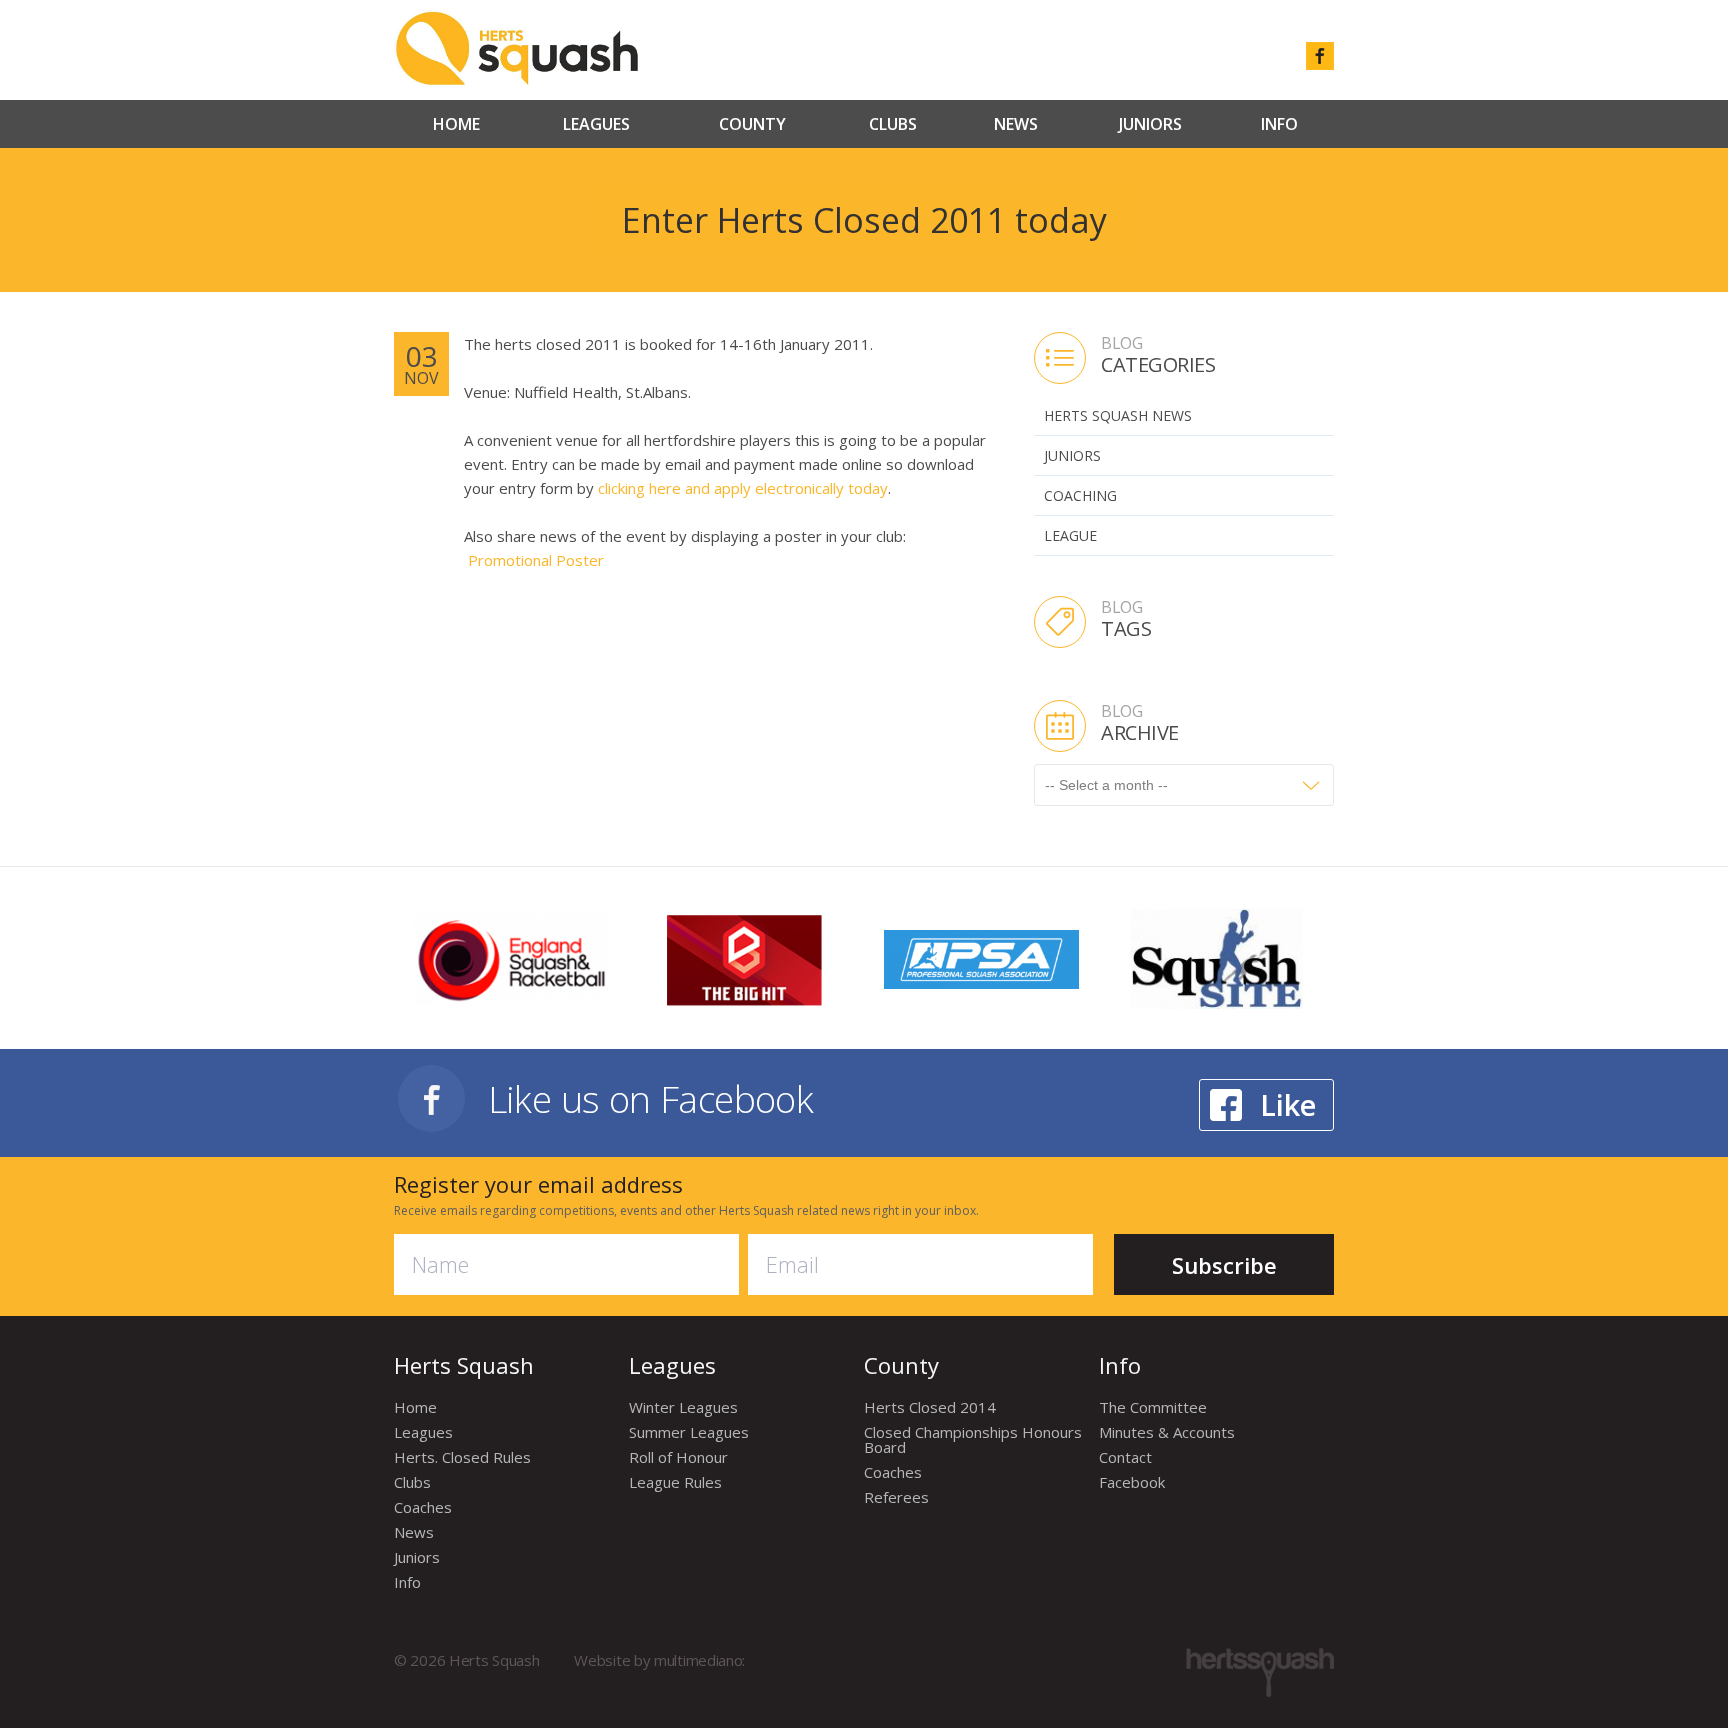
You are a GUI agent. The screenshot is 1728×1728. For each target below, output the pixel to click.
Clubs (893, 124)
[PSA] (981, 957)
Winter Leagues (683, 1407)
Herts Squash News (1118, 415)
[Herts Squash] (516, 48)
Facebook (1132, 1482)
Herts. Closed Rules (462, 1457)
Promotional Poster (536, 560)
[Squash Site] (1216, 958)
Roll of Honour (678, 1457)
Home (456, 124)
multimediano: (699, 1660)
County (752, 124)
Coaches (423, 1507)
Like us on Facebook (651, 1098)
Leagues (596, 124)
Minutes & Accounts (1167, 1432)
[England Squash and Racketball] (511, 957)
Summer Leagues (689, 1432)
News (1016, 124)
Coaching (1080, 495)
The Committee (1153, 1407)
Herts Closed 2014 (930, 1407)
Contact (1125, 1457)
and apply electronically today (784, 488)
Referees (896, 1497)
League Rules (675, 1482)
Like (1288, 1104)
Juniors (1150, 124)
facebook (1320, 56)
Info (1279, 124)
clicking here (639, 488)
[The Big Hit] (746, 958)
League (1070, 535)
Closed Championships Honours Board (973, 1439)
